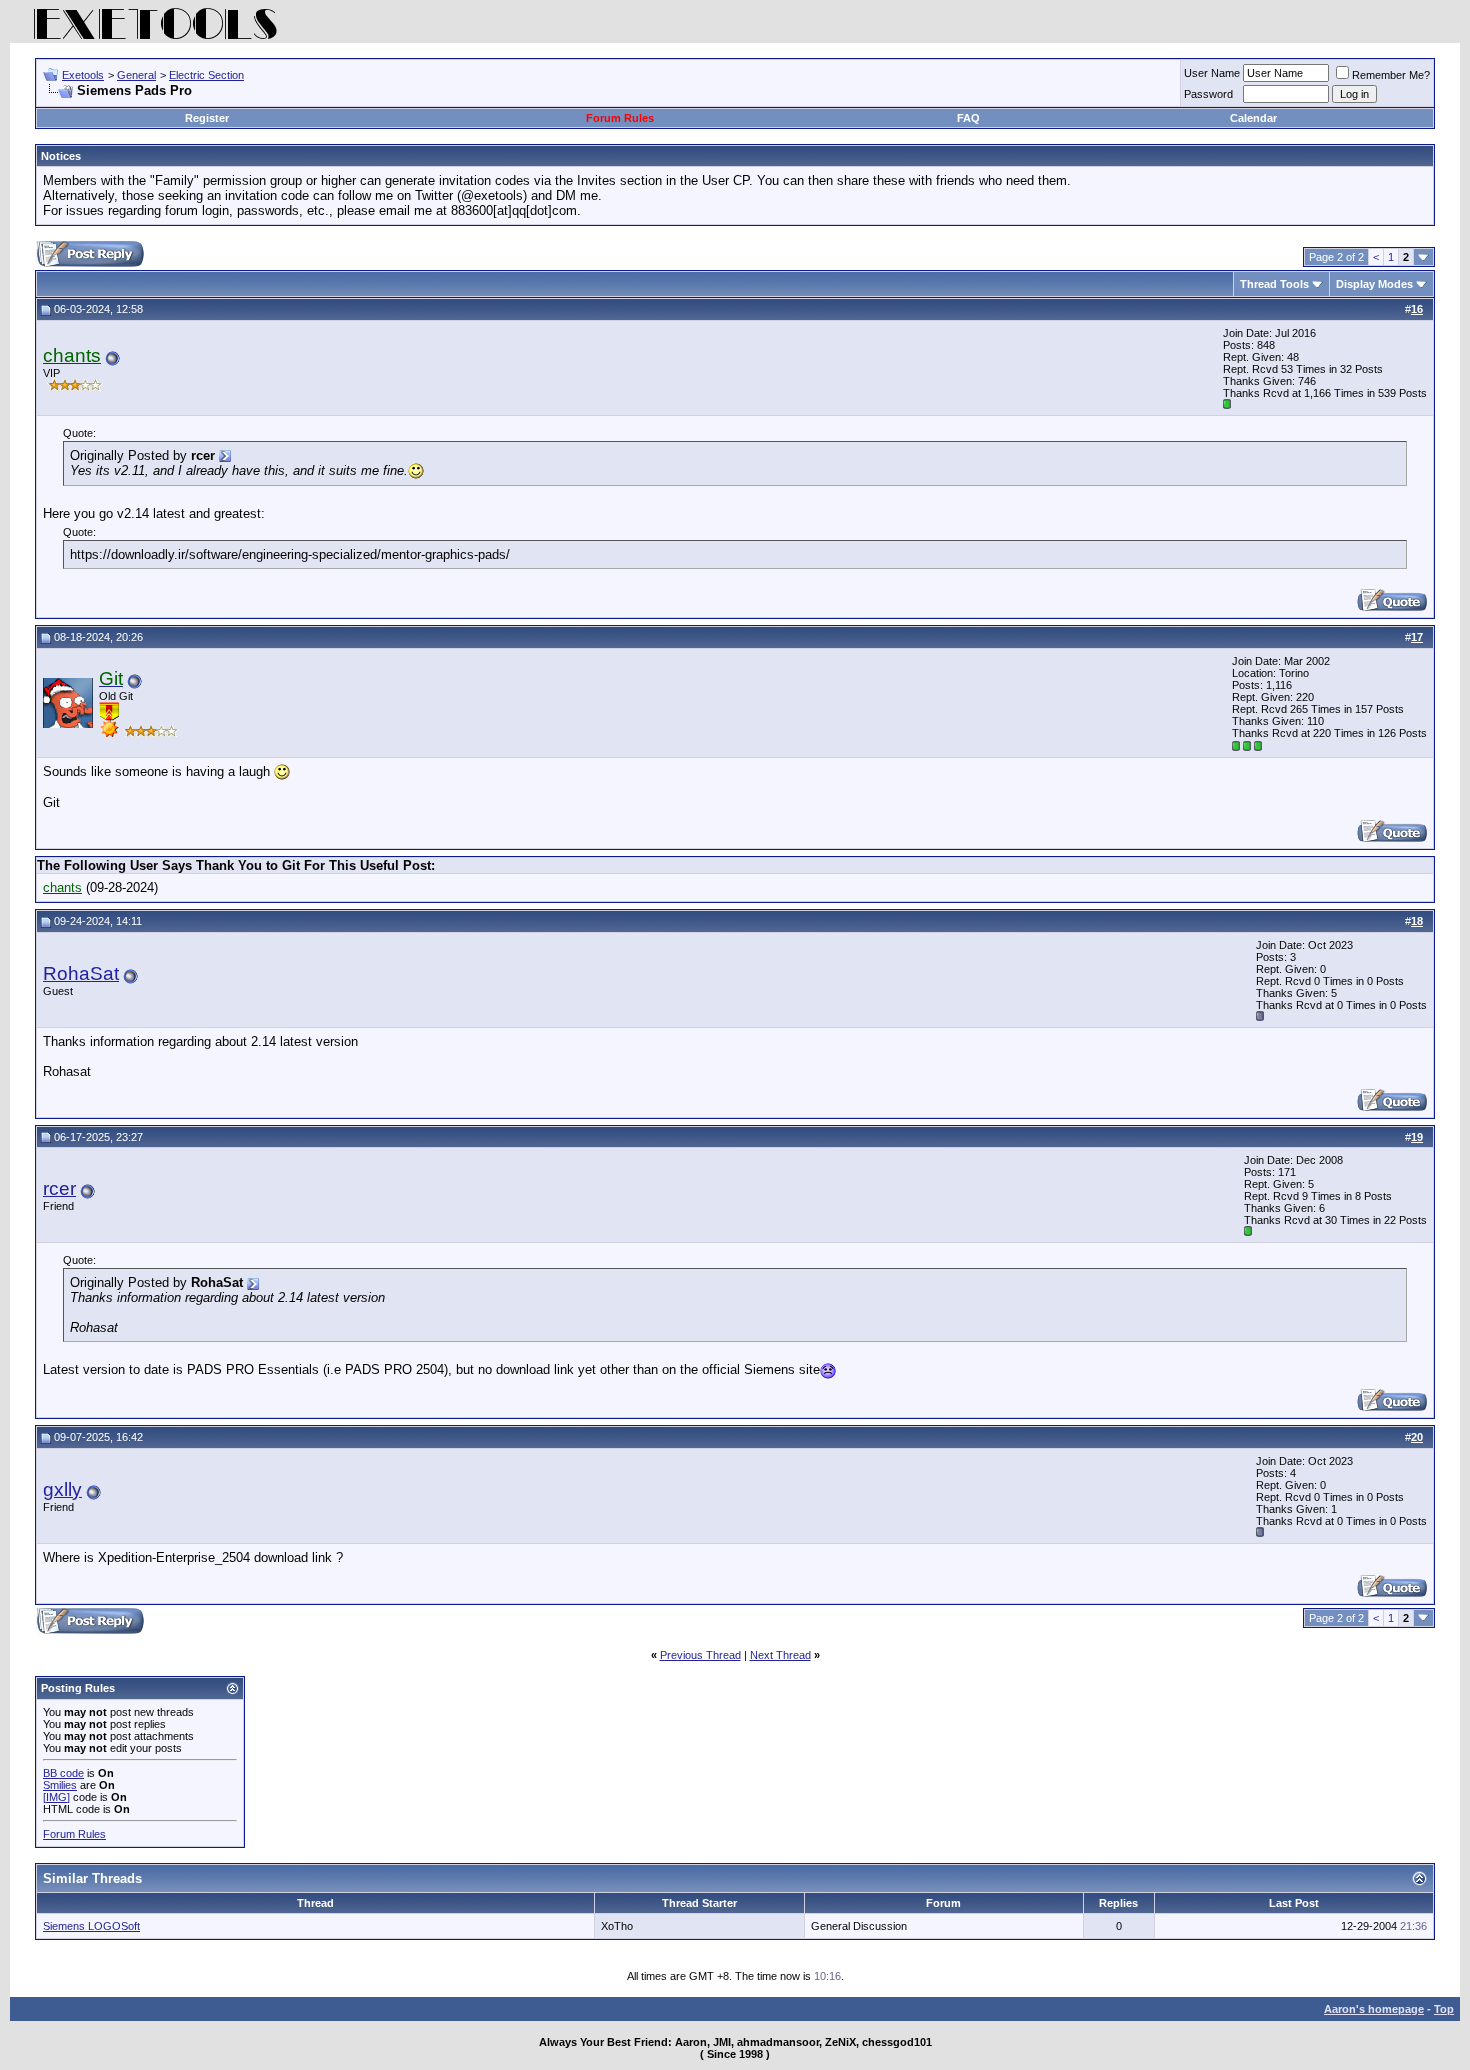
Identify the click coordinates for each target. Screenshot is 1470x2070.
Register (207, 118)
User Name (1212, 73)
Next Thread (780, 1655)
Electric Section (206, 75)
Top (1444, 2009)
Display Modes (1374, 284)
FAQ (968, 118)
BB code (63, 1773)
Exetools (83, 75)
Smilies (60, 1785)
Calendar (1253, 118)
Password (1208, 94)
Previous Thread (700, 1655)
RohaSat (81, 973)
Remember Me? (1391, 75)
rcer (59, 1188)
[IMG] (56, 1797)
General (136, 75)
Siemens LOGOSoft (91, 1926)
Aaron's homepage (1374, 2009)
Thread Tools (1274, 284)
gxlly (62, 1489)
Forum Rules (620, 118)
